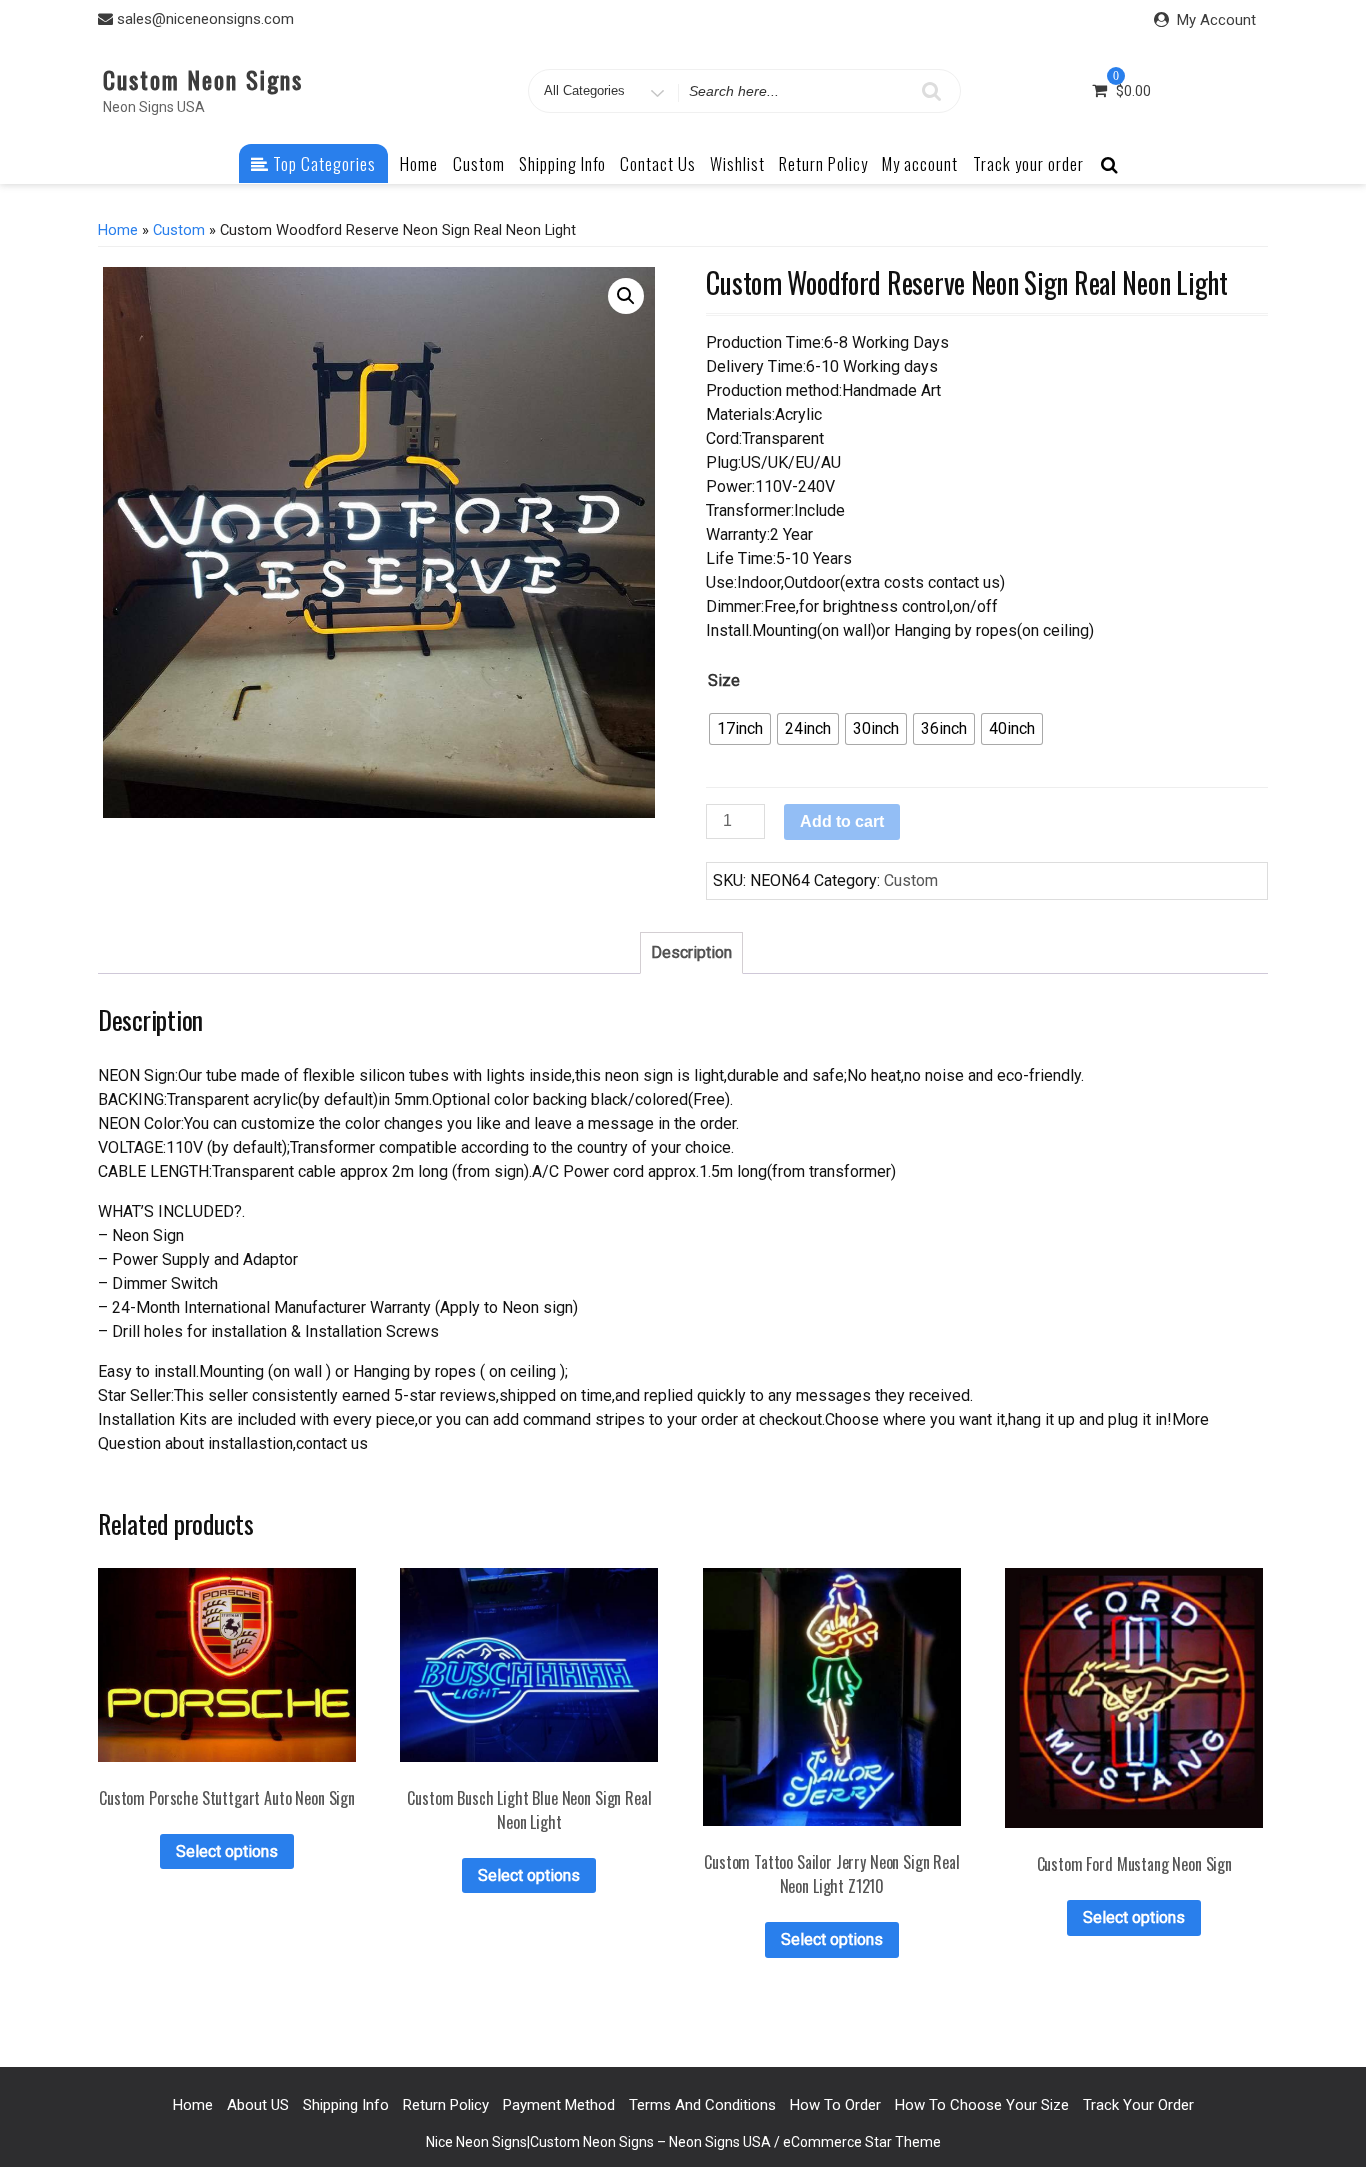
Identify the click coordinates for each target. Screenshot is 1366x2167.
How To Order (835, 2105)
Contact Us (658, 163)
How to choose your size (982, 2105)
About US (258, 2105)
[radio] (740, 729)
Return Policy (823, 163)
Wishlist (737, 163)
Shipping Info (562, 163)
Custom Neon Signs (203, 79)
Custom (479, 163)
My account (920, 163)
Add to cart (842, 821)
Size (724, 680)
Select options (227, 1851)
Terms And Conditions (702, 2105)
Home (419, 163)
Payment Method (559, 2105)
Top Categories (322, 163)
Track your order (1028, 163)
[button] (626, 296)
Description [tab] (691, 952)
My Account (1216, 20)
